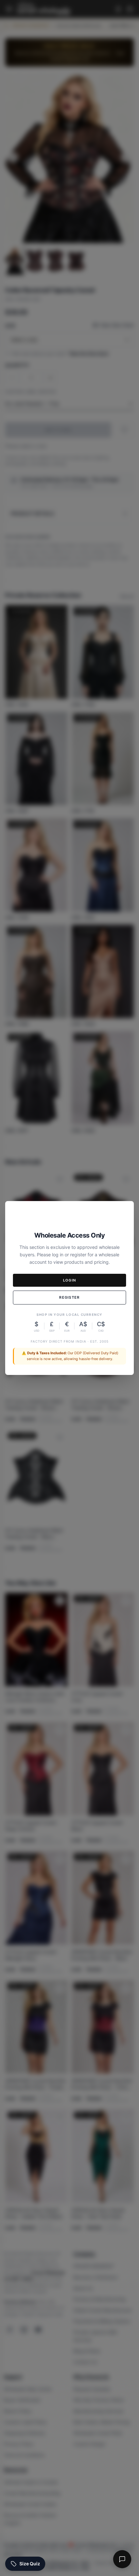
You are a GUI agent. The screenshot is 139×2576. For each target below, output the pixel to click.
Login (70, 1280)
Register (69, 1297)
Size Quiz (30, 2564)
